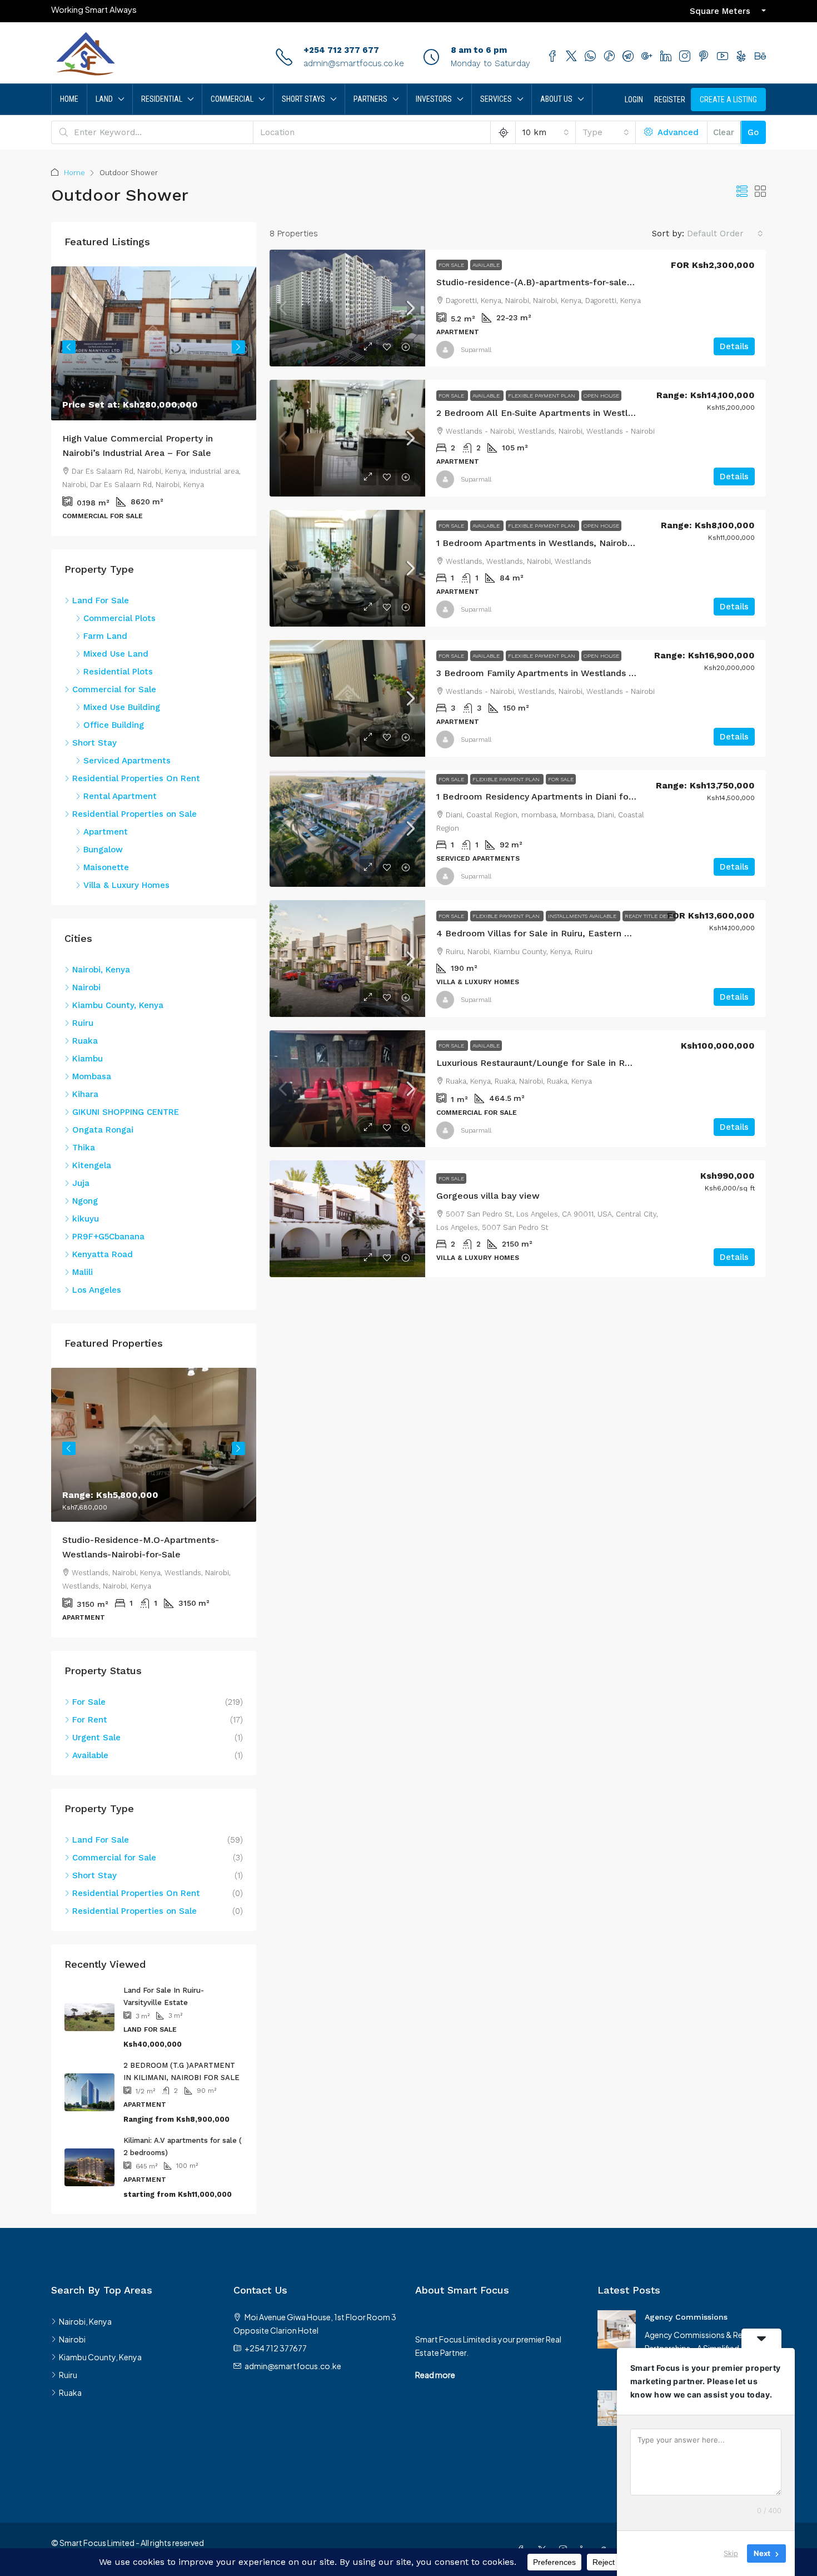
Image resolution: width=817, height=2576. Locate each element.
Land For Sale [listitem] (101, 600)
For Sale (452, 265)
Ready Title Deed (649, 916)
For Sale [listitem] (89, 1716)
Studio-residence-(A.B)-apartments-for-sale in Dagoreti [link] (557, 282)
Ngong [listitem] (85, 1201)
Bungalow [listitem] (103, 850)
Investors (434, 99)
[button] (742, 192)
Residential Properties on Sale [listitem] (134, 814)
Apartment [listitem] (106, 832)
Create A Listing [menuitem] (728, 100)
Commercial (232, 99)
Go (753, 132)
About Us (556, 99)
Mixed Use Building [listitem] (122, 707)
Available (486, 265)
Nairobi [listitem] (86, 987)
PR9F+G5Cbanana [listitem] (108, 1237)
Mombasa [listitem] (92, 1076)
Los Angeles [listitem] (97, 1290)
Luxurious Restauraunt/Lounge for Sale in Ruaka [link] (540, 1063)
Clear (724, 132)
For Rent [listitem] (90, 1734)
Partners (370, 99)
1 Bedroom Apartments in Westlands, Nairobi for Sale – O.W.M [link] (571, 543)
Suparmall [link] (476, 350)
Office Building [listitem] (114, 725)
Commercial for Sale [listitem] (114, 689)
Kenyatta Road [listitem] (103, 1254)
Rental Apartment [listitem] (120, 796)
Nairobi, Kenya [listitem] (101, 970)
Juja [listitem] (81, 1183)
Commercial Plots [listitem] (119, 618)
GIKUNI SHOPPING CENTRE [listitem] (126, 1112)
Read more (435, 2389)
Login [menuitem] (634, 100)
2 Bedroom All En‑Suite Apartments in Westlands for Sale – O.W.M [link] (580, 413)
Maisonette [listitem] (106, 867)
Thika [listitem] (84, 1148)
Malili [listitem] (83, 1272)
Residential (162, 99)
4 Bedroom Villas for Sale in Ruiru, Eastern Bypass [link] (545, 933)
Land (104, 99)
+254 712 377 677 (341, 50)
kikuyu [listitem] (86, 1219)
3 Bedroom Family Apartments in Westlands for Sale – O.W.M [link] (569, 673)
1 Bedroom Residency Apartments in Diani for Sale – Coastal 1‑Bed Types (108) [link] (606, 796)
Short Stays (303, 99)
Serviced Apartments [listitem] (127, 761)
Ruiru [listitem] (83, 1023)
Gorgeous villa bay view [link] (488, 1196)
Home (69, 99)
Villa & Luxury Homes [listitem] (126, 885)
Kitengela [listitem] (92, 1165)
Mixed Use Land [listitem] (116, 654)
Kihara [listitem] (85, 1094)
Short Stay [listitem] (94, 743)
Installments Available (583, 916)
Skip (731, 2553)
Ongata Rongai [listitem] (103, 1130)
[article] (154, 401)
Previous (69, 347)
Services (496, 99)
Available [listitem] (90, 1770)
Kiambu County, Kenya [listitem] (118, 1005)
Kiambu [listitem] (88, 1059)
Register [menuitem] (670, 100)
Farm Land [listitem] (105, 636)
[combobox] (546, 132)
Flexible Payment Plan (542, 396)
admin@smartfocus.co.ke (354, 63)
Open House (601, 396)
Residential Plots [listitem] (118, 672)
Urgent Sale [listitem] (96, 1752)
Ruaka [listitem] (85, 1041)
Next (238, 347)
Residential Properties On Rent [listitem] (136, 778)
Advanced (677, 132)
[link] (347, 308)
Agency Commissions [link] (686, 2331)
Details (734, 346)
